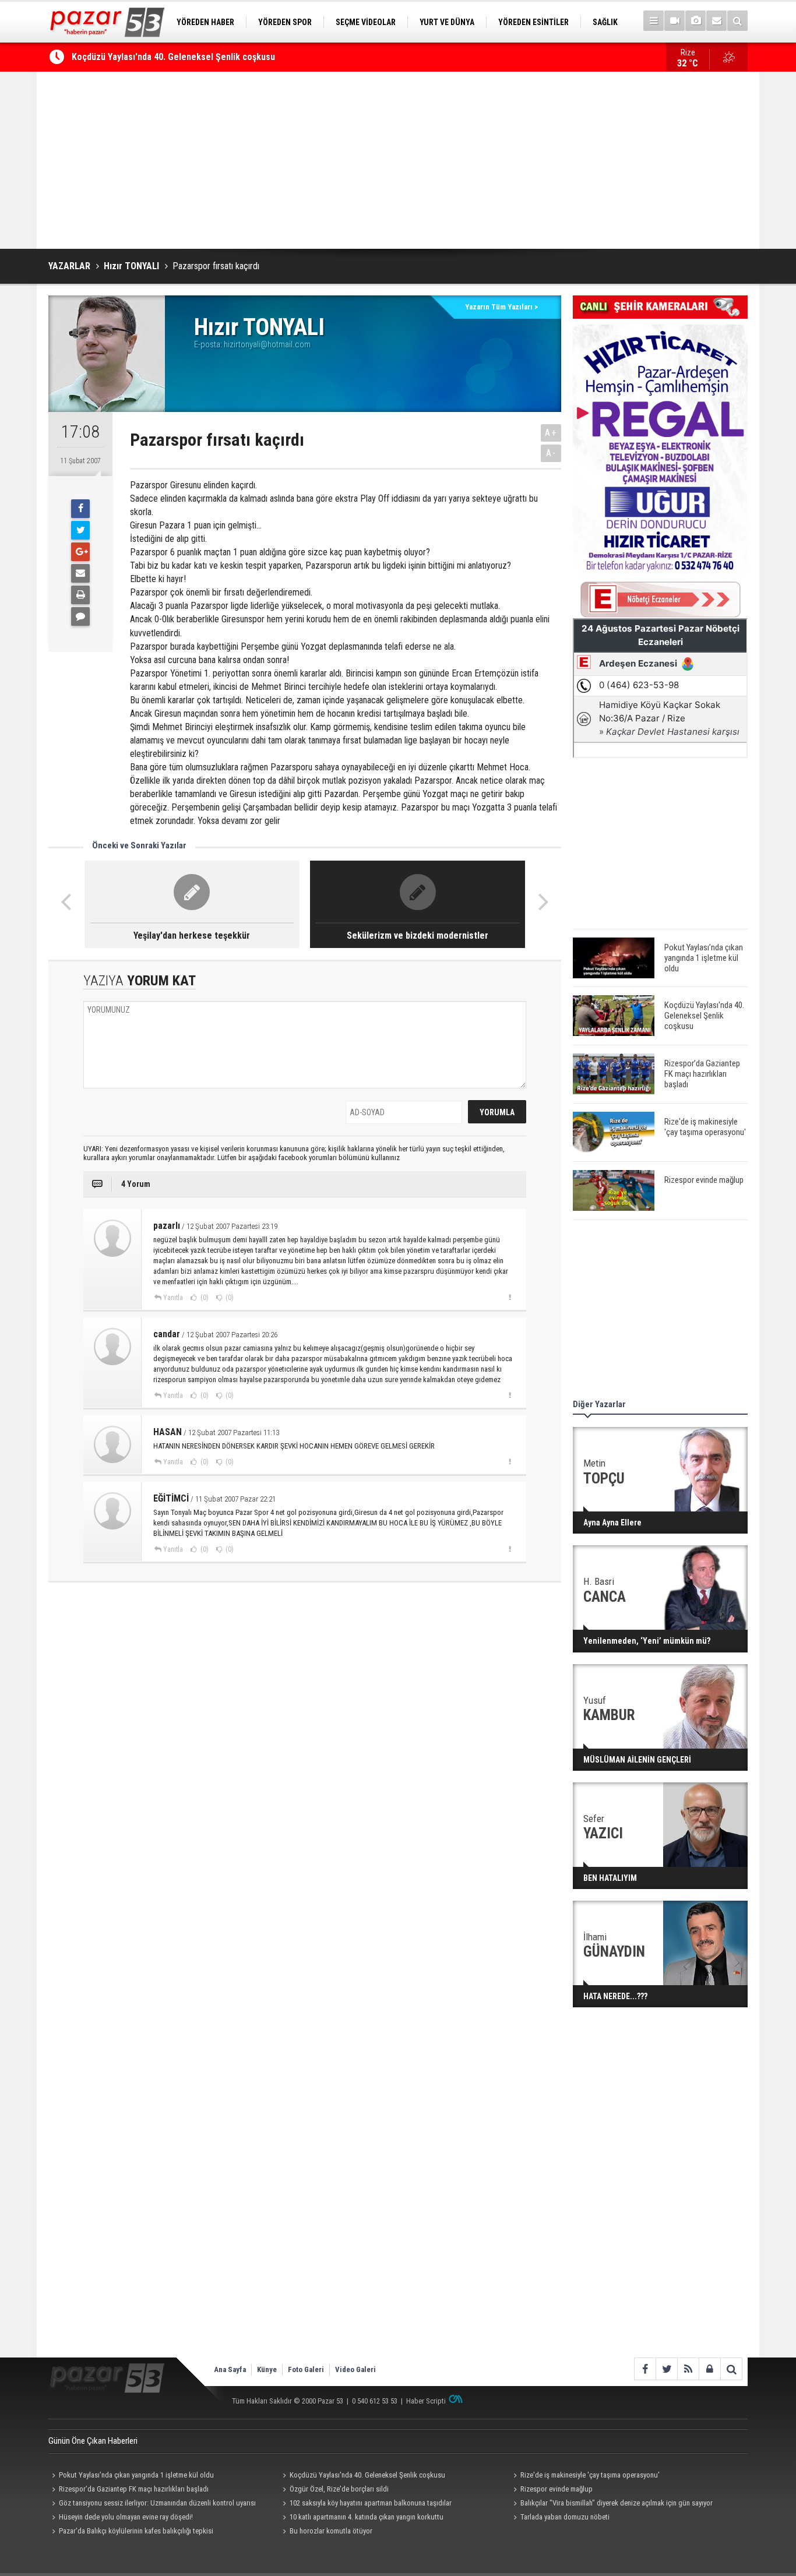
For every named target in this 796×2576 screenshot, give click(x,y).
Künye (267, 2369)
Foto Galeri (306, 2369)
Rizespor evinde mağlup (557, 2489)
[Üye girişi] (709, 2369)
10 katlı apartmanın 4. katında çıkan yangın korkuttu (367, 2517)
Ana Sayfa (230, 2369)
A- (551, 453)
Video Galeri (355, 2369)
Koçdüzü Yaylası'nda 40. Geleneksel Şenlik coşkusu (173, 57)
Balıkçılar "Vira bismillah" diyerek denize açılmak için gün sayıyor (617, 2503)
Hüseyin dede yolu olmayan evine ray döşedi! (126, 2517)
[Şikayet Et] (510, 1297)
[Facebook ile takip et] (645, 2369)
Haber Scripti (426, 2401)
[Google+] (80, 552)
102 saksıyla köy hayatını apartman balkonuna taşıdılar (371, 2503)
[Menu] (654, 21)
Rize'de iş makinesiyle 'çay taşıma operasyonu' (590, 2475)
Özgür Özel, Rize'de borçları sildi (339, 2489)
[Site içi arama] (737, 21)
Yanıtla (173, 1298)
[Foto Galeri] (695, 21)
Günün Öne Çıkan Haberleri (93, 2441)
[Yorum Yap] (80, 616)
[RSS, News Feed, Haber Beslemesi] (688, 2369)
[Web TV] (675, 21)
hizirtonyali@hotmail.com (267, 344)
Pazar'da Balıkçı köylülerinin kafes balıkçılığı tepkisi (136, 2531)
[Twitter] (80, 530)
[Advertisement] (398, 160)
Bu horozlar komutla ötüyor (331, 2531)
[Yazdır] (80, 595)
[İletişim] (716, 21)
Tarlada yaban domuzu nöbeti (565, 2517)
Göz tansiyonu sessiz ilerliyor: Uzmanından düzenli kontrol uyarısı (157, 2503)
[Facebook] (80, 509)
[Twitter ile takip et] (666, 2369)
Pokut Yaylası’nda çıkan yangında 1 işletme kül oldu (136, 2475)
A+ (551, 433)
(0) (204, 1298)
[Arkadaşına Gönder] (80, 573)
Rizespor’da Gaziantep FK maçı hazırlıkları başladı (134, 2489)
